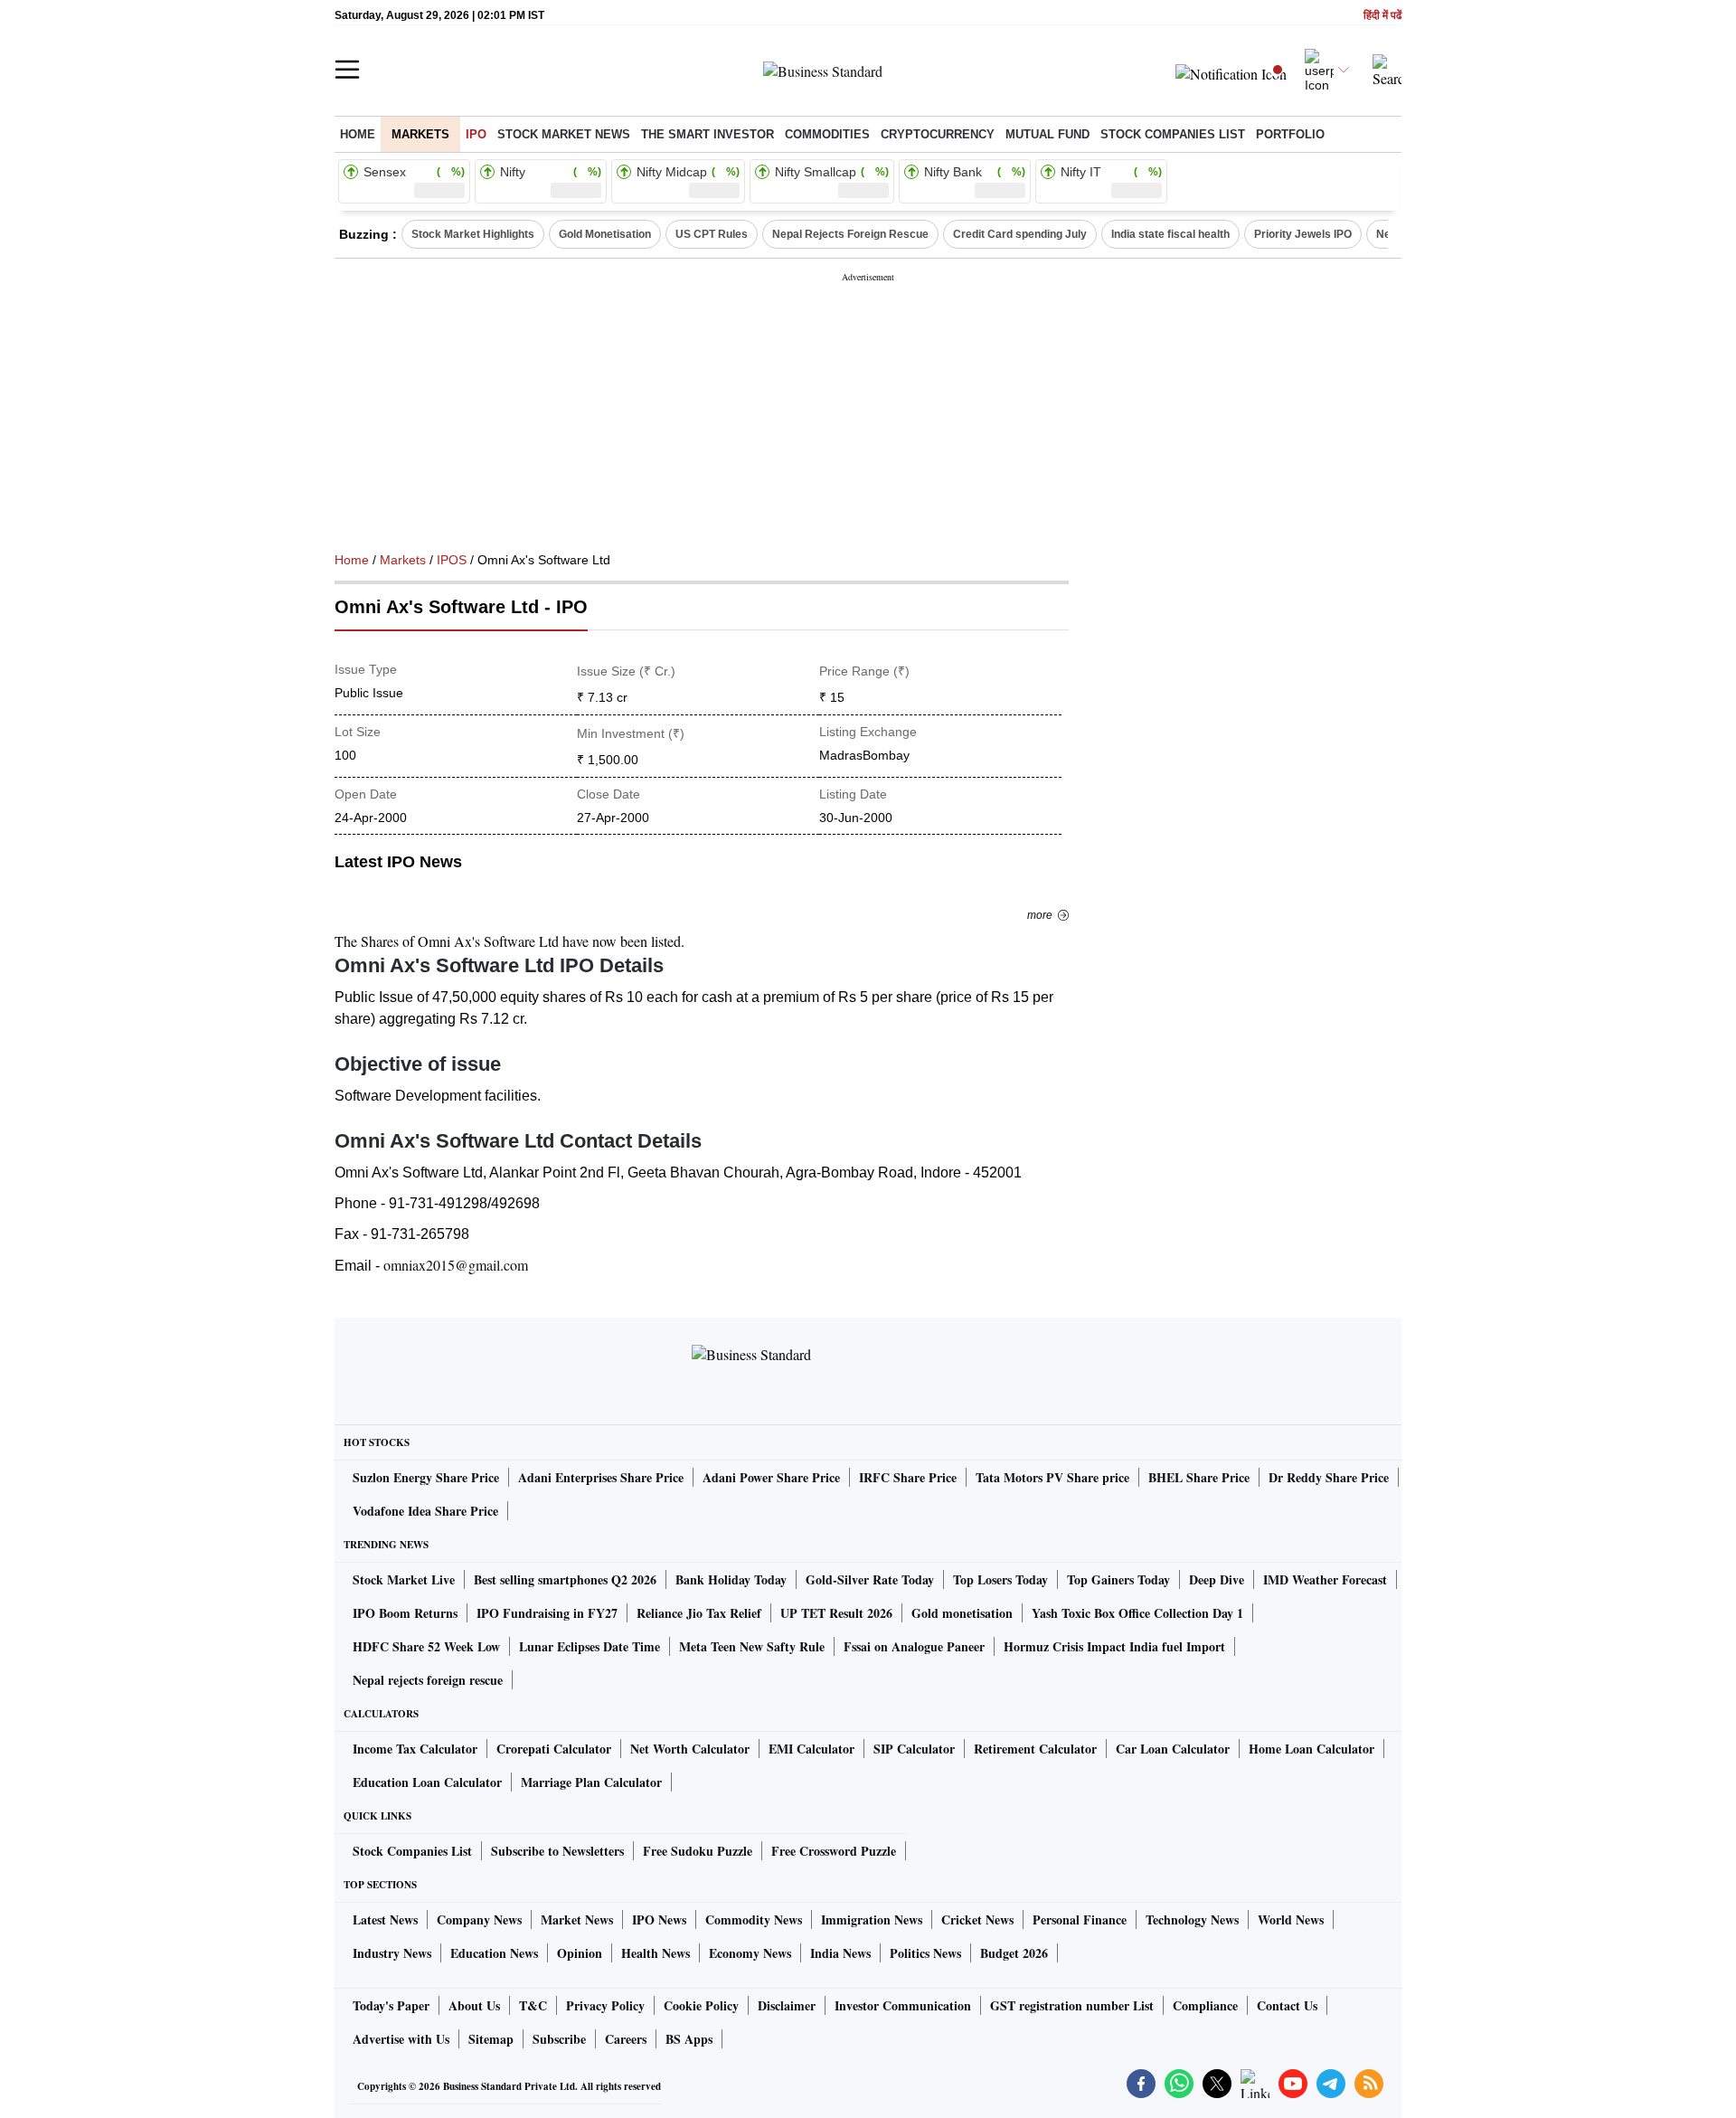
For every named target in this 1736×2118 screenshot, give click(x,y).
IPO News (659, 1919)
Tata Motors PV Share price (1052, 1477)
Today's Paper (391, 2005)
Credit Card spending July (1020, 234)
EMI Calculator (811, 1749)
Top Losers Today (1000, 1579)
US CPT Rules (712, 234)
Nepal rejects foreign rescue (428, 1680)
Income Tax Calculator (415, 1749)
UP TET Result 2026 (836, 1613)
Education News (494, 1953)
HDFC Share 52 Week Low (426, 1646)
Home (358, 134)
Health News (656, 1953)
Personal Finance (1080, 1919)
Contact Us (1287, 2005)
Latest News (385, 1919)
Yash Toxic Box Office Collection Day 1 (1137, 1613)
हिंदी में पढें (1382, 16)
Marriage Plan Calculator (591, 1782)
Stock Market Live (404, 1579)
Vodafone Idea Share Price (425, 1511)
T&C (533, 2005)
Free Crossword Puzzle (834, 1851)
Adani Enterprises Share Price (601, 1477)
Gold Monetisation (605, 234)
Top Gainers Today (1118, 1579)
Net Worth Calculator (690, 1749)
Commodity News (754, 1919)
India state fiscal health (1170, 234)
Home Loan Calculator (1311, 1749)
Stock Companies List (412, 1851)
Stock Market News (564, 134)
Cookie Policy (701, 2005)
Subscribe (559, 2039)
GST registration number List (1072, 2005)
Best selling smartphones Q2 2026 (565, 1579)
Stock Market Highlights (473, 234)
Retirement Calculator (1035, 1749)
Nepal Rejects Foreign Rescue (850, 234)
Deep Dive (1217, 1579)
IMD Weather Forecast (1325, 1579)
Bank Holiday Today (731, 1579)
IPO (476, 134)
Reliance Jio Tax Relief (699, 1613)
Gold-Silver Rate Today (870, 1579)
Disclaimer (787, 2005)
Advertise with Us (401, 2039)
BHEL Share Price (1199, 1477)
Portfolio (1290, 134)
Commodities (827, 134)
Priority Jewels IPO (1303, 234)
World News (1291, 1919)
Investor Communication (903, 2005)
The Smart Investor (708, 134)
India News (840, 1953)
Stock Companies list (1173, 134)
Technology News (1192, 1919)
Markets (420, 134)
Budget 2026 (1014, 1953)
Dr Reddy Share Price (1329, 1477)
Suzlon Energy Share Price (426, 1477)
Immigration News (872, 1919)
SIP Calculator (914, 1749)
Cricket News (977, 1919)
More (1040, 915)
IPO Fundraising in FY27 (547, 1613)
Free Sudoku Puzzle (698, 1851)
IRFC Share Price (908, 1477)
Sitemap (491, 2039)
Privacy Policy (605, 2005)
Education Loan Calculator (427, 1782)
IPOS (452, 560)
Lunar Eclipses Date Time (590, 1646)
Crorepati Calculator (554, 1749)
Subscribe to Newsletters (557, 1851)
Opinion (580, 1953)
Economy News (750, 1953)
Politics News (925, 1953)
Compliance (1205, 2005)
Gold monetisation (962, 1613)
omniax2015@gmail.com (456, 1265)
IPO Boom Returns (405, 1613)
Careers (626, 2039)
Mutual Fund (1047, 134)
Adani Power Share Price (771, 1477)
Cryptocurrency (938, 134)
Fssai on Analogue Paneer (914, 1646)
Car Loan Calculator (1173, 1749)
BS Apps (689, 2039)
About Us (474, 2005)
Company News (479, 1919)
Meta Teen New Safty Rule (752, 1646)
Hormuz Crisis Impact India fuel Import (1114, 1646)
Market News (577, 1919)
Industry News (392, 1953)
